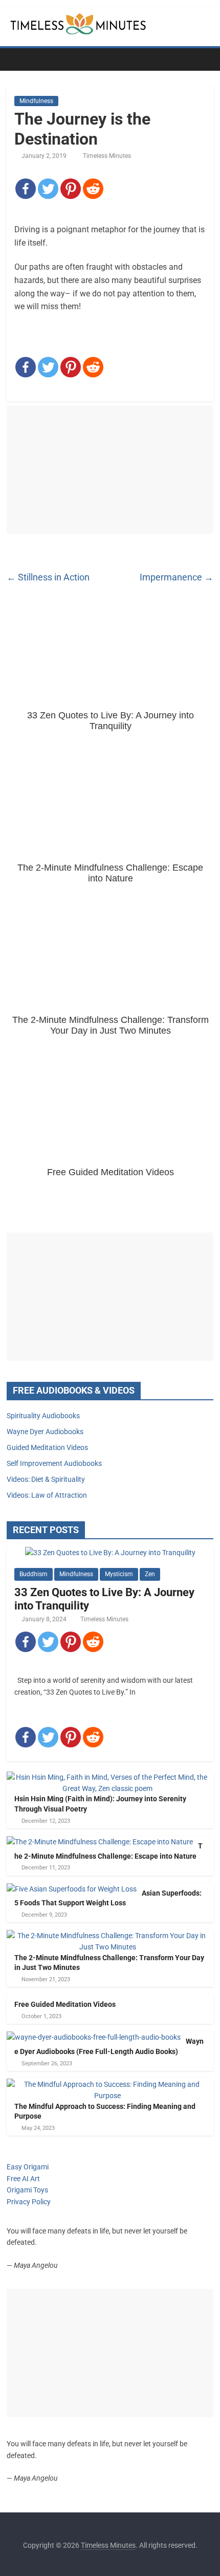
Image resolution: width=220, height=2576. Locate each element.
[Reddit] (93, 189)
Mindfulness (36, 101)
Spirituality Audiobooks (43, 1416)
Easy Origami (28, 2167)
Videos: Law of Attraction (47, 1495)
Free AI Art (23, 2179)
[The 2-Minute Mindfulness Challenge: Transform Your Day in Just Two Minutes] (107, 1936)
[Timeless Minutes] (17, 59)
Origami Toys (27, 2190)
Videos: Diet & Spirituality (46, 1479)
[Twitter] (48, 189)
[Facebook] (26, 189)
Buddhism (34, 1574)
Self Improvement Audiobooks (54, 1463)
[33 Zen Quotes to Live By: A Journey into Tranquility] (110, 1553)
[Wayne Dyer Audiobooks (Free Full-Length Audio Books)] (94, 2037)
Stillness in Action (48, 577)
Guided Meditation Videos (47, 1447)
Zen (150, 1574)
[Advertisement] (110, 470)
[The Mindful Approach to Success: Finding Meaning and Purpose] (107, 2084)
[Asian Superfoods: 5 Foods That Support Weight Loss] (72, 1889)
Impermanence (177, 577)
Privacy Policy (29, 2202)
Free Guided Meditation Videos (65, 2004)
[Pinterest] (71, 189)
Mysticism (119, 1574)
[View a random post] (203, 59)
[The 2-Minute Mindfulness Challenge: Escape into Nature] (100, 1842)
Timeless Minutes (107, 156)
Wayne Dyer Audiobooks (45, 1432)
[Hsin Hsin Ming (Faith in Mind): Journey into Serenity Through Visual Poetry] (107, 1777)
